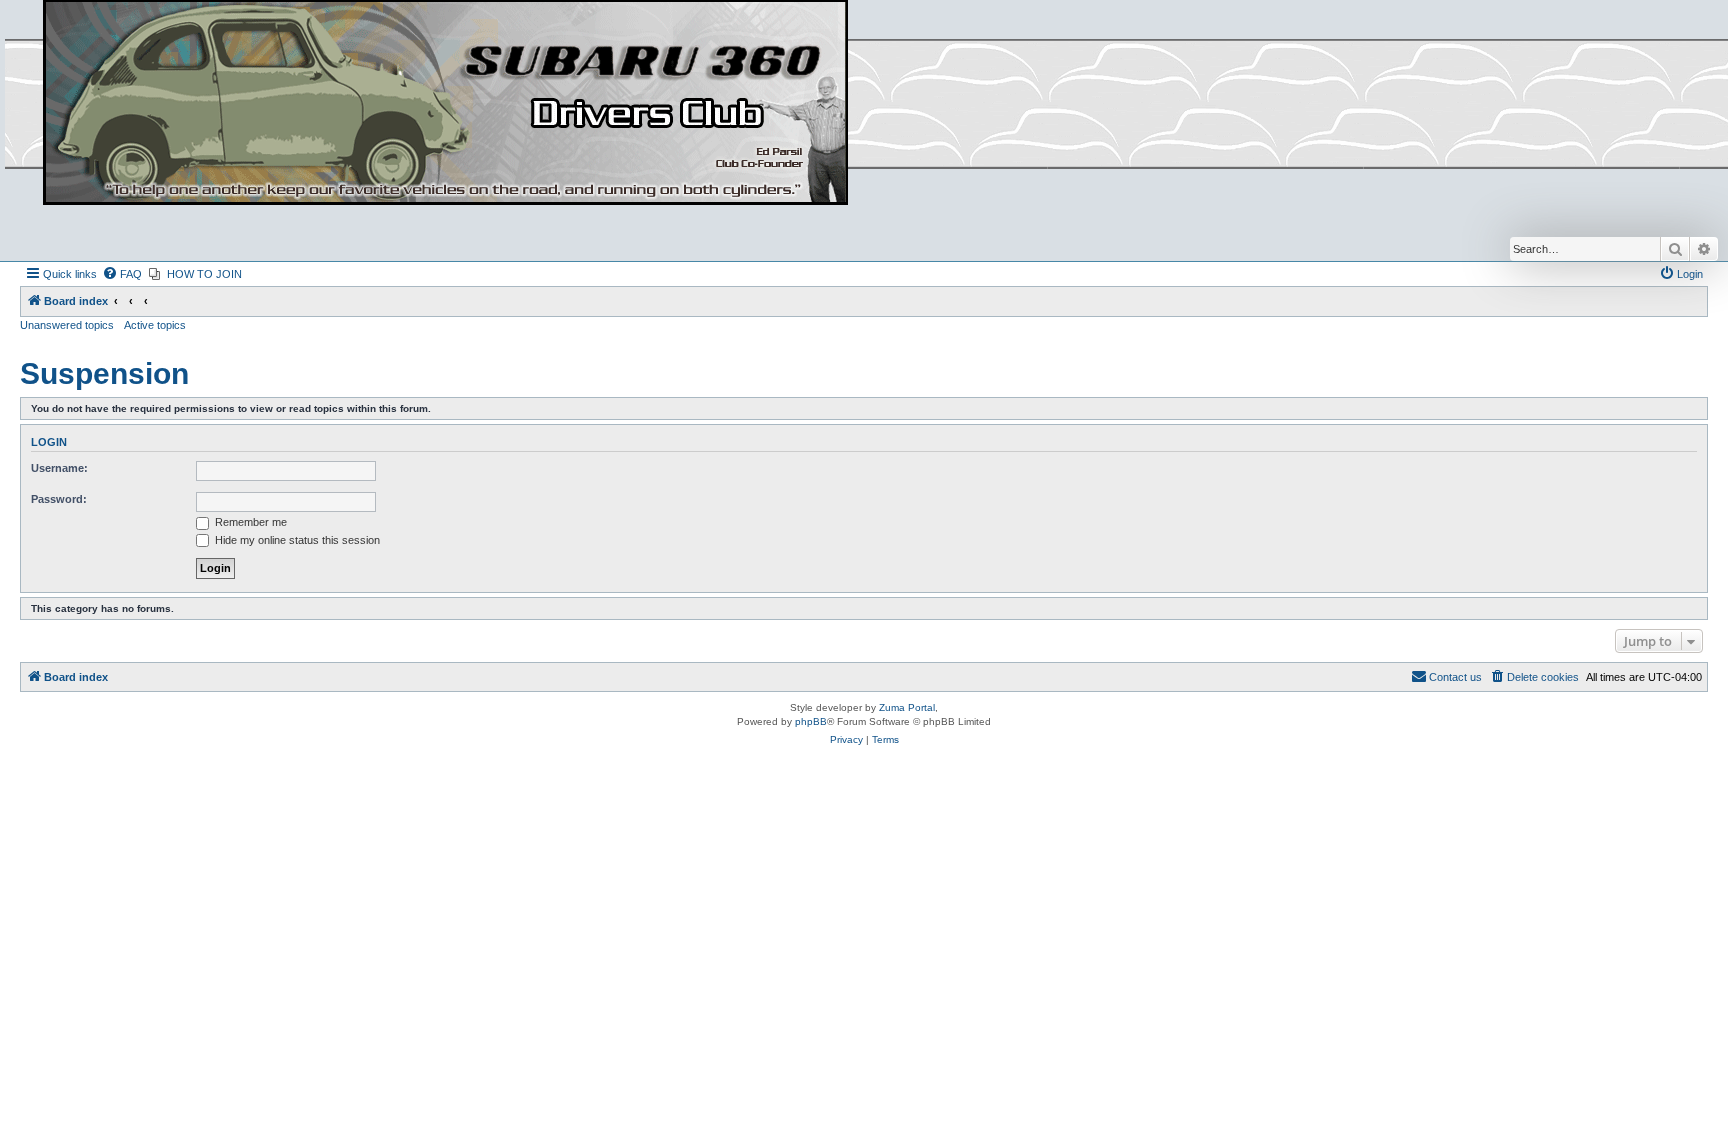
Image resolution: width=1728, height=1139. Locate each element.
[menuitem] (122, 274)
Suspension (104, 373)
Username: (59, 468)
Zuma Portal (907, 707)
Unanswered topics (67, 325)
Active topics (155, 325)
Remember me (249, 522)
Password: (59, 499)
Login (49, 442)
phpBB (811, 721)
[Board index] (445, 103)
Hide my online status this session (296, 540)
